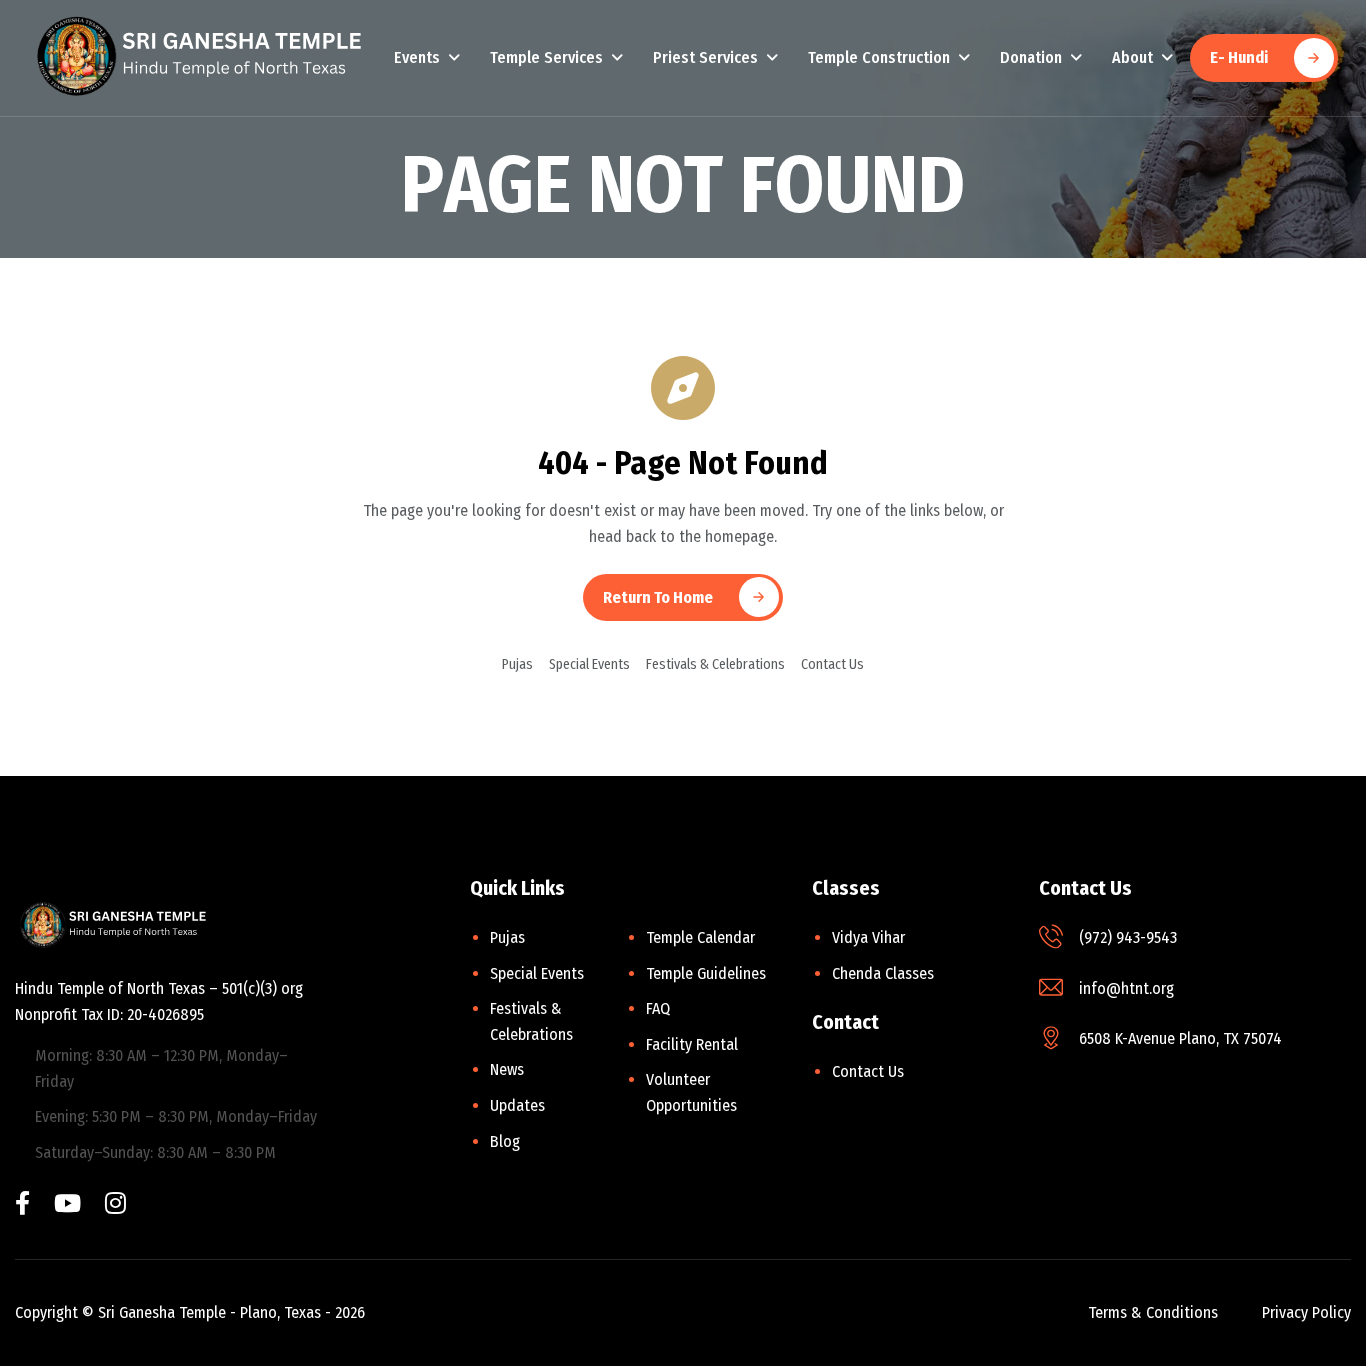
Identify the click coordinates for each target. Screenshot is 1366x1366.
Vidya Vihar (868, 937)
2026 (350, 1312)
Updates (517, 1105)
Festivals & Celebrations (715, 664)
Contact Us (832, 664)
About (1132, 57)
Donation (1031, 57)
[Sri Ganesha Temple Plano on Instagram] (115, 1205)
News (507, 1069)
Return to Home (658, 597)
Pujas (517, 664)
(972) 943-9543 (1128, 937)
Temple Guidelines (706, 973)
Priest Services (705, 57)
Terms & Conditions (1153, 1312)
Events (417, 57)
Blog (505, 1141)
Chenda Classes (883, 973)
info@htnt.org (1126, 988)
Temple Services (546, 57)
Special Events (589, 664)
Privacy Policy (1306, 1312)
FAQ (658, 1008)
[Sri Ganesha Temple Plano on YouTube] (67, 1205)
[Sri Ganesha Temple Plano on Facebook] (22, 1205)
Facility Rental (692, 1044)
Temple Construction (879, 57)
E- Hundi (1239, 57)
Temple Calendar (700, 937)
